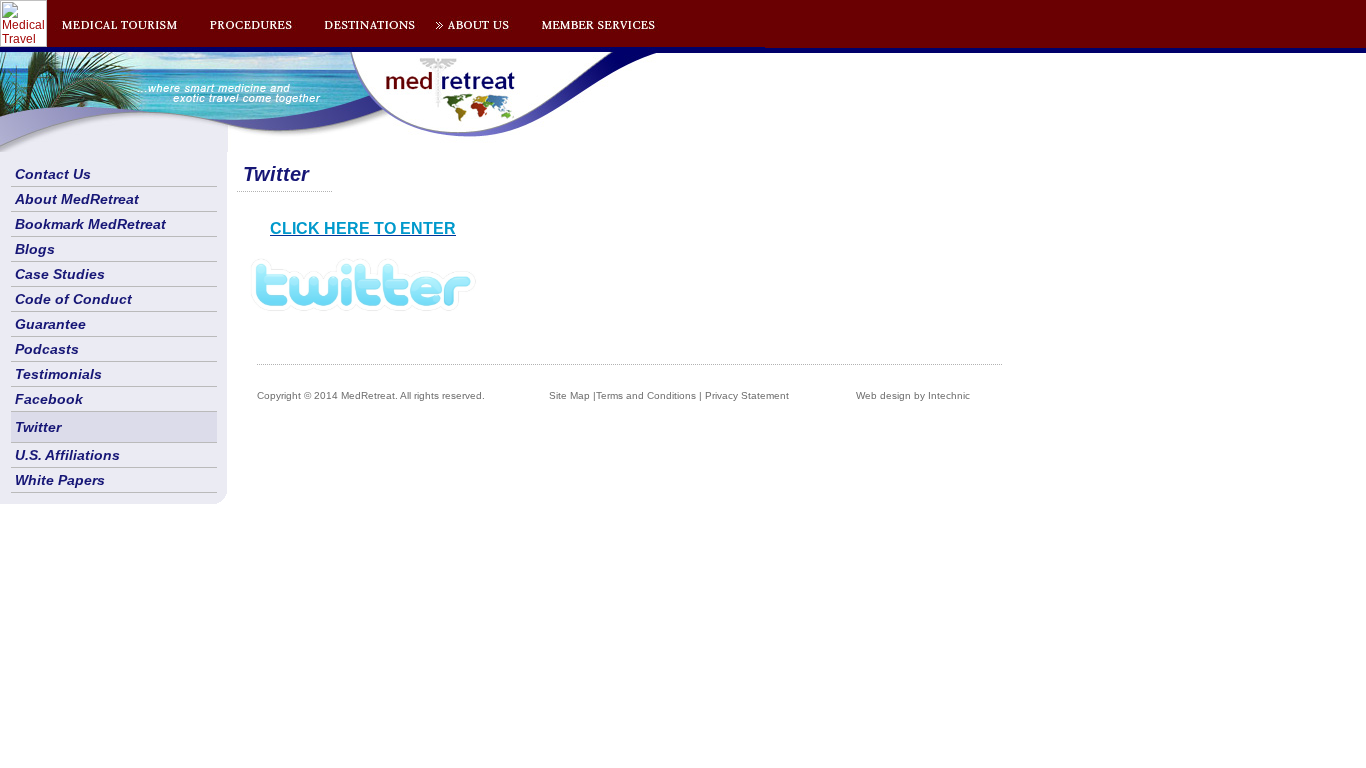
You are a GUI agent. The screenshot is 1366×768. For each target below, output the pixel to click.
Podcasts (47, 349)
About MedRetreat (77, 199)
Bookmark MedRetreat (90, 224)
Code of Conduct (73, 299)
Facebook (49, 399)
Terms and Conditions (646, 395)
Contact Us (53, 174)
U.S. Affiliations (67, 455)
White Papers (60, 480)
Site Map (569, 395)
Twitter (38, 427)
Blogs (35, 249)
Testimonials (58, 374)
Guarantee (50, 324)
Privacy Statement (747, 395)
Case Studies (60, 274)
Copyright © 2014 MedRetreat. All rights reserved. (371, 395)
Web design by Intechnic (913, 395)
